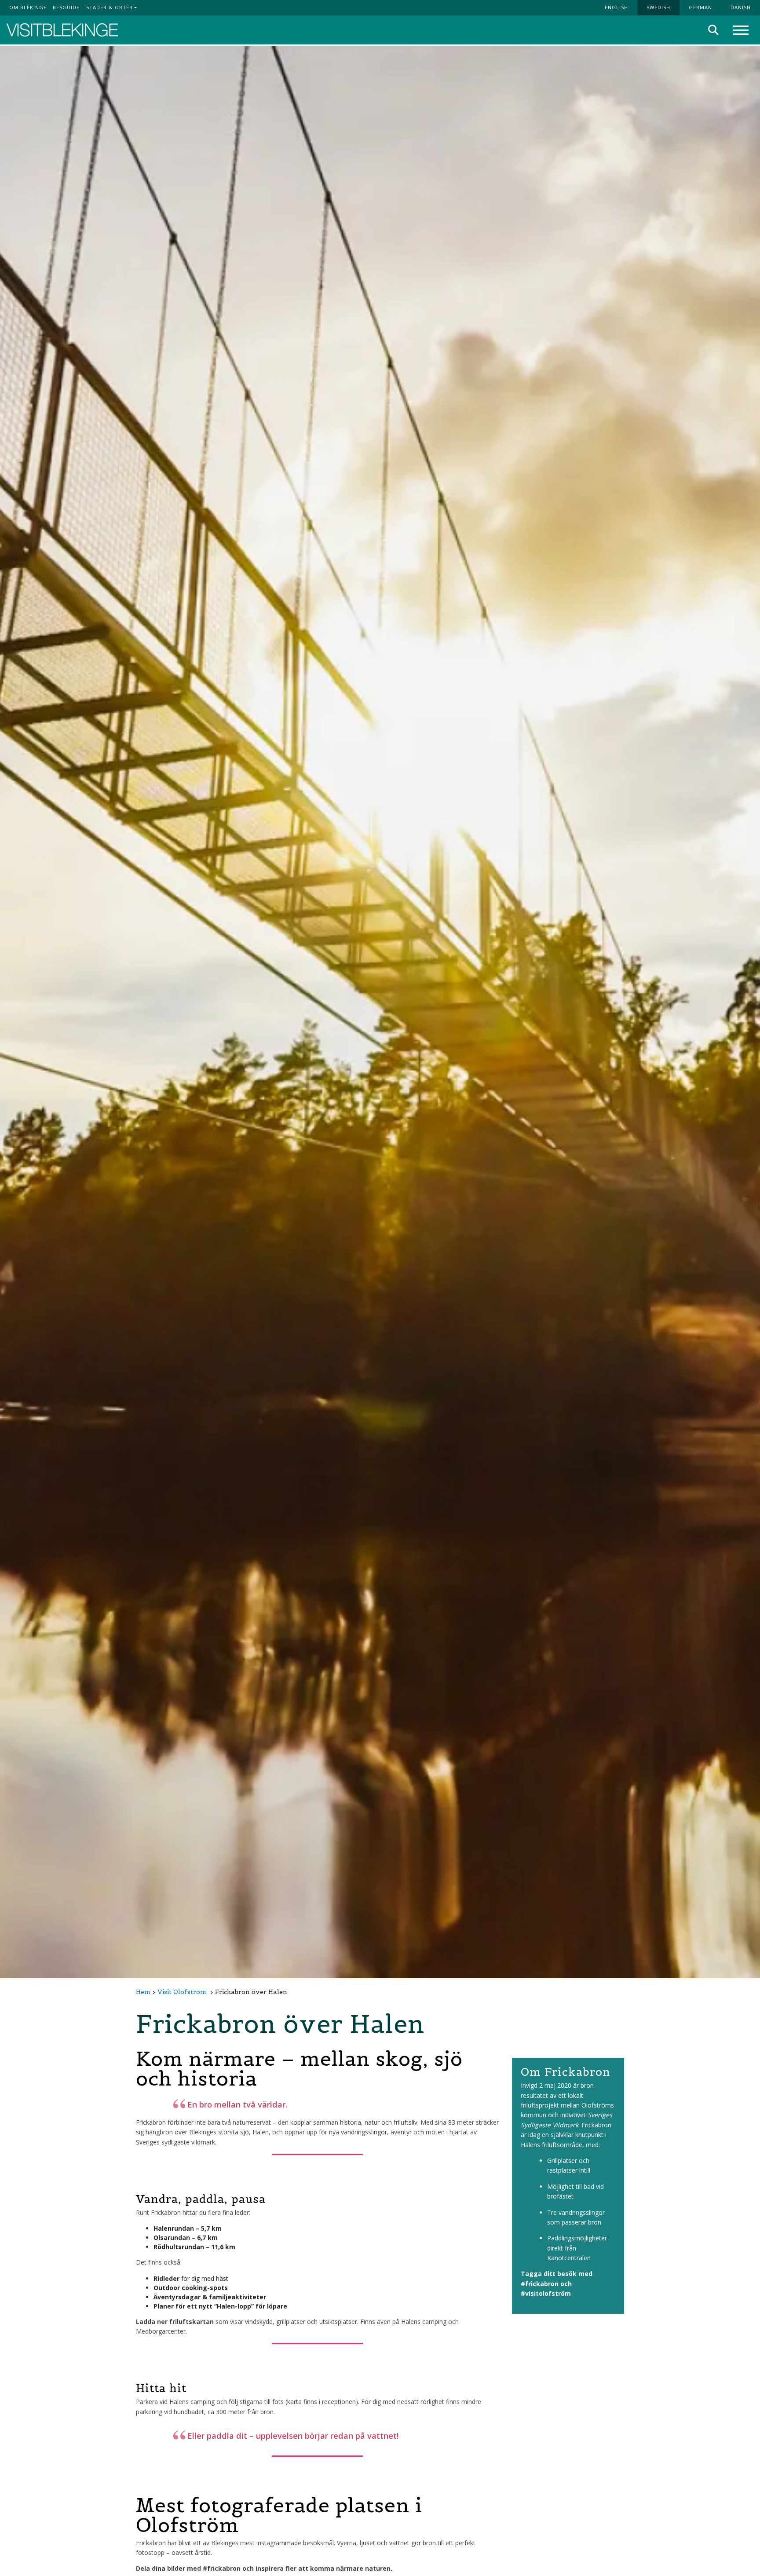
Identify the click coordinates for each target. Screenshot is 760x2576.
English (616, 7)
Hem (143, 1992)
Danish (741, 7)
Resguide (66, 7)
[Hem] (62, 30)
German (700, 7)
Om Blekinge (28, 7)
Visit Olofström (182, 1992)
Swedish (658, 7)
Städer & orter (110, 7)
